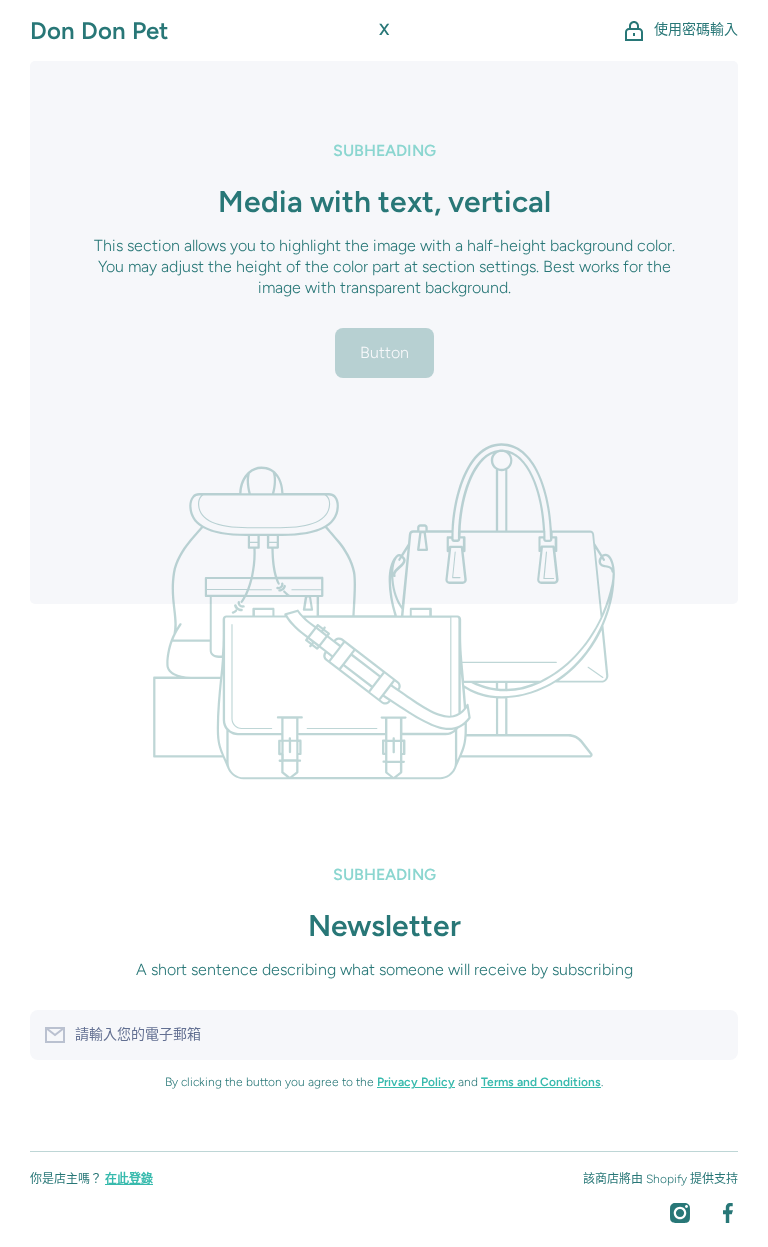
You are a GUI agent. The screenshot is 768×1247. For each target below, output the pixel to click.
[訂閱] (713, 1035)
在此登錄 (129, 1179)
